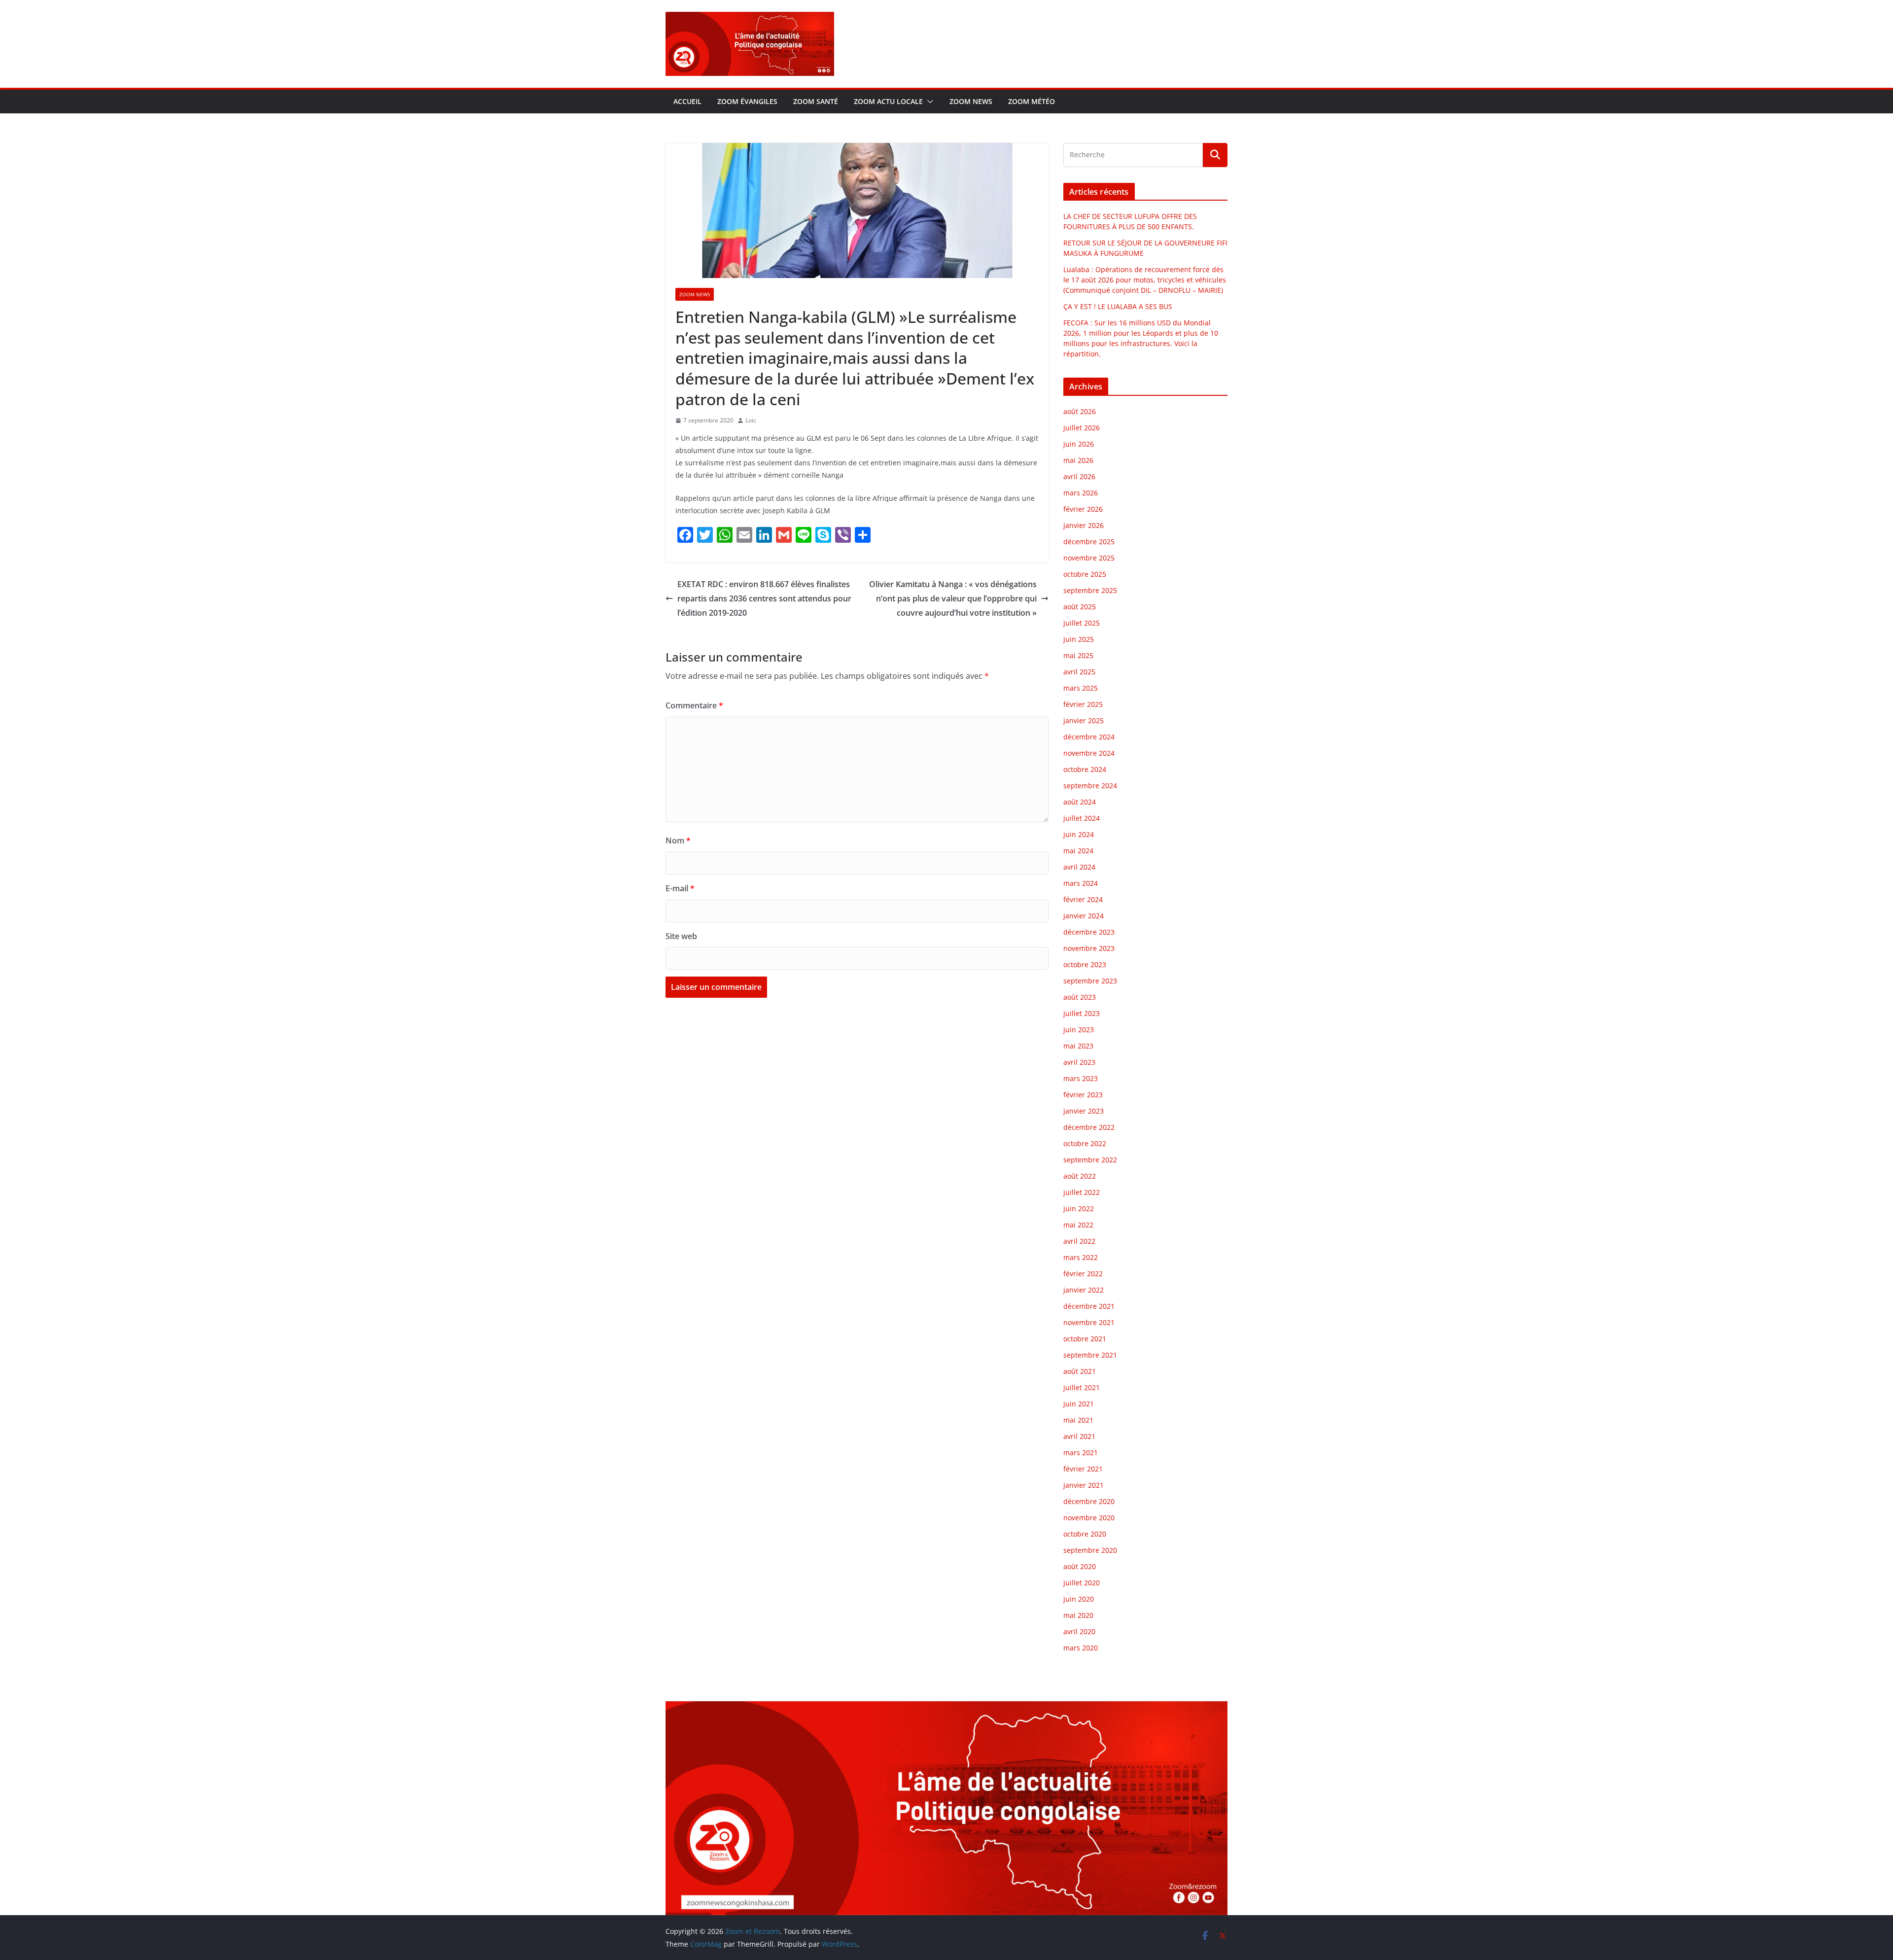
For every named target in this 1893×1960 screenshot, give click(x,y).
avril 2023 (1079, 1062)
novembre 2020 (1089, 1518)
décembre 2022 (1089, 1127)
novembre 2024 (1089, 753)
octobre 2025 (1085, 574)
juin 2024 (1079, 834)
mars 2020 (1081, 1648)
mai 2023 (1078, 1046)
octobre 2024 (1085, 769)
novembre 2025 (1089, 558)
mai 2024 (1078, 851)
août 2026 (1080, 411)
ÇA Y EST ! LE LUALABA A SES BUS (1119, 306)
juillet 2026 (1082, 428)
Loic (751, 420)
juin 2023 (1079, 1030)
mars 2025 (1081, 688)
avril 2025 (1079, 672)
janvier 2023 (1084, 1111)
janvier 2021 (1084, 1485)
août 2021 (1080, 1371)
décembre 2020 (1089, 1501)
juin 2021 (1079, 1404)
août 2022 (1080, 1176)
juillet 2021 (1082, 1387)
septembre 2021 (1090, 1355)
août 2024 (1080, 802)
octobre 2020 (1085, 1534)
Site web (681, 936)
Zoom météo (1032, 101)
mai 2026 (1078, 460)
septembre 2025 (1090, 590)
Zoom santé (816, 101)
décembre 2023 (1089, 932)
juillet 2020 (1082, 1583)
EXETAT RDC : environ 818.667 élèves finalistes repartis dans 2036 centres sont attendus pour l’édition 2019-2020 (764, 598)
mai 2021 (1078, 1420)
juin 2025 (1079, 639)
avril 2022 (1079, 1241)
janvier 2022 (1084, 1290)
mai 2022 (1078, 1225)
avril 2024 (1079, 867)
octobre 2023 (1085, 964)
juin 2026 (1079, 444)
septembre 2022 (1090, 1160)
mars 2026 (1081, 493)
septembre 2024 (1090, 786)
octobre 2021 (1085, 1339)
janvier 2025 (1084, 720)
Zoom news (971, 101)
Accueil (687, 101)
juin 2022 (1079, 1208)
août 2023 (1080, 997)
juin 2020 (1079, 1599)
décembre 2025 (1089, 542)
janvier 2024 (1084, 916)
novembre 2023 (1089, 948)
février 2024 (1083, 899)
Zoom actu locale (888, 101)
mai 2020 (1078, 1615)
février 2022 (1083, 1274)
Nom (678, 840)
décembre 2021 (1089, 1306)
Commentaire (694, 705)
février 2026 (1083, 509)
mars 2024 (1081, 883)
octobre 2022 (1085, 1143)
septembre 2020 (1090, 1550)
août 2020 (1080, 1566)
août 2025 (1080, 607)
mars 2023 (1081, 1078)
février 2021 (1083, 1469)
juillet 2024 (1082, 818)
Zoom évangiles (747, 101)
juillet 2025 (1082, 623)
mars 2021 (1081, 1452)
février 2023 (1083, 1095)
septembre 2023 (1090, 981)
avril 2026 (1079, 476)
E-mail (680, 888)
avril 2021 (1079, 1436)
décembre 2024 (1089, 737)
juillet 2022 (1082, 1192)
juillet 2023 (1082, 1013)
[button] (928, 102)
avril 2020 (1079, 1631)
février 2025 (1083, 704)
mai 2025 (1078, 655)
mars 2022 (1081, 1257)
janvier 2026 (1084, 525)
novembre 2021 (1089, 1322)
